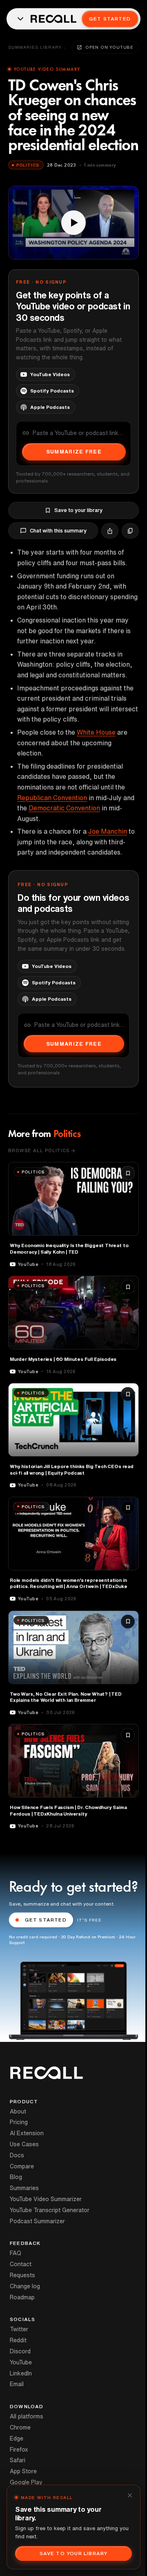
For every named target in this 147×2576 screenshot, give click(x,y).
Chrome (20, 2427)
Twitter (19, 2329)
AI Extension (27, 2133)
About (18, 2111)
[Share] (110, 531)
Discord (20, 2351)
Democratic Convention (64, 808)
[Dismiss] (130, 2495)
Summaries (24, 2188)
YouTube (21, 2362)
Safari (18, 2460)
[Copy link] (130, 531)
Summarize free (74, 452)
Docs (17, 2155)
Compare (22, 2166)
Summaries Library (35, 47)
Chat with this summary (58, 531)
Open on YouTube (109, 47)
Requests (22, 2275)
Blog (16, 2177)
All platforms (27, 2416)
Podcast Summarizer (37, 2221)
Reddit (18, 2340)
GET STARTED (46, 1920)
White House (96, 732)
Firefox (19, 2450)
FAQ (16, 2253)
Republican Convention (52, 798)
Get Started (110, 19)
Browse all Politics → (42, 1150)
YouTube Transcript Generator (50, 2210)
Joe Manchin (108, 831)
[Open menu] (20, 19)
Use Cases (24, 2144)
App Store (23, 2471)
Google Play (26, 2482)
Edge (17, 2438)
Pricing (19, 2122)
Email (17, 2384)
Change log (25, 2286)
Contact (21, 2264)
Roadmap (22, 2297)
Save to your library (78, 510)
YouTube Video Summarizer (46, 2199)
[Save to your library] (128, 1173)
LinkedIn (21, 2373)
